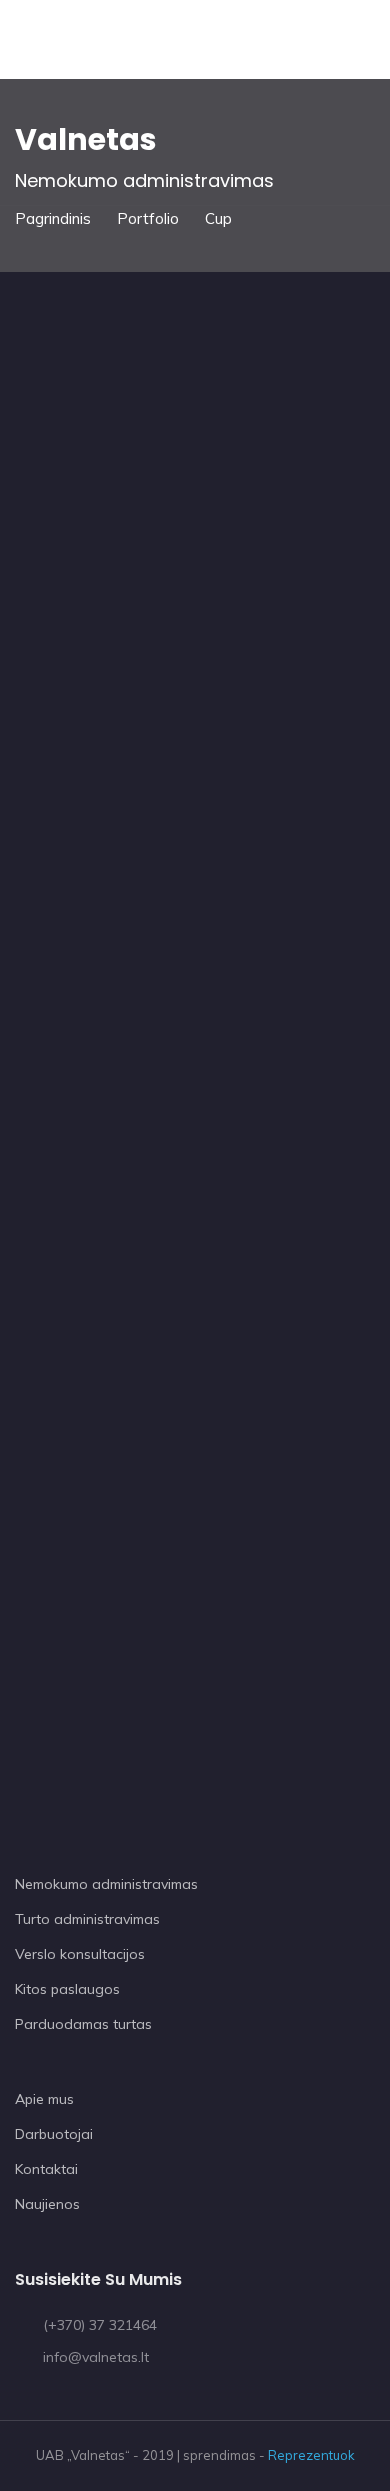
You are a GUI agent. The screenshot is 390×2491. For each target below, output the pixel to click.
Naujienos (47, 2204)
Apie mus (44, 2099)
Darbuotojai (54, 2134)
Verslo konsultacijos (80, 1954)
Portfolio (148, 218)
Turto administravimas (87, 1919)
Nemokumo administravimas (106, 1884)
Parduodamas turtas (83, 2024)
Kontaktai (46, 2169)
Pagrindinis (53, 218)
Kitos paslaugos (67, 1989)
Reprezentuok (311, 2455)
